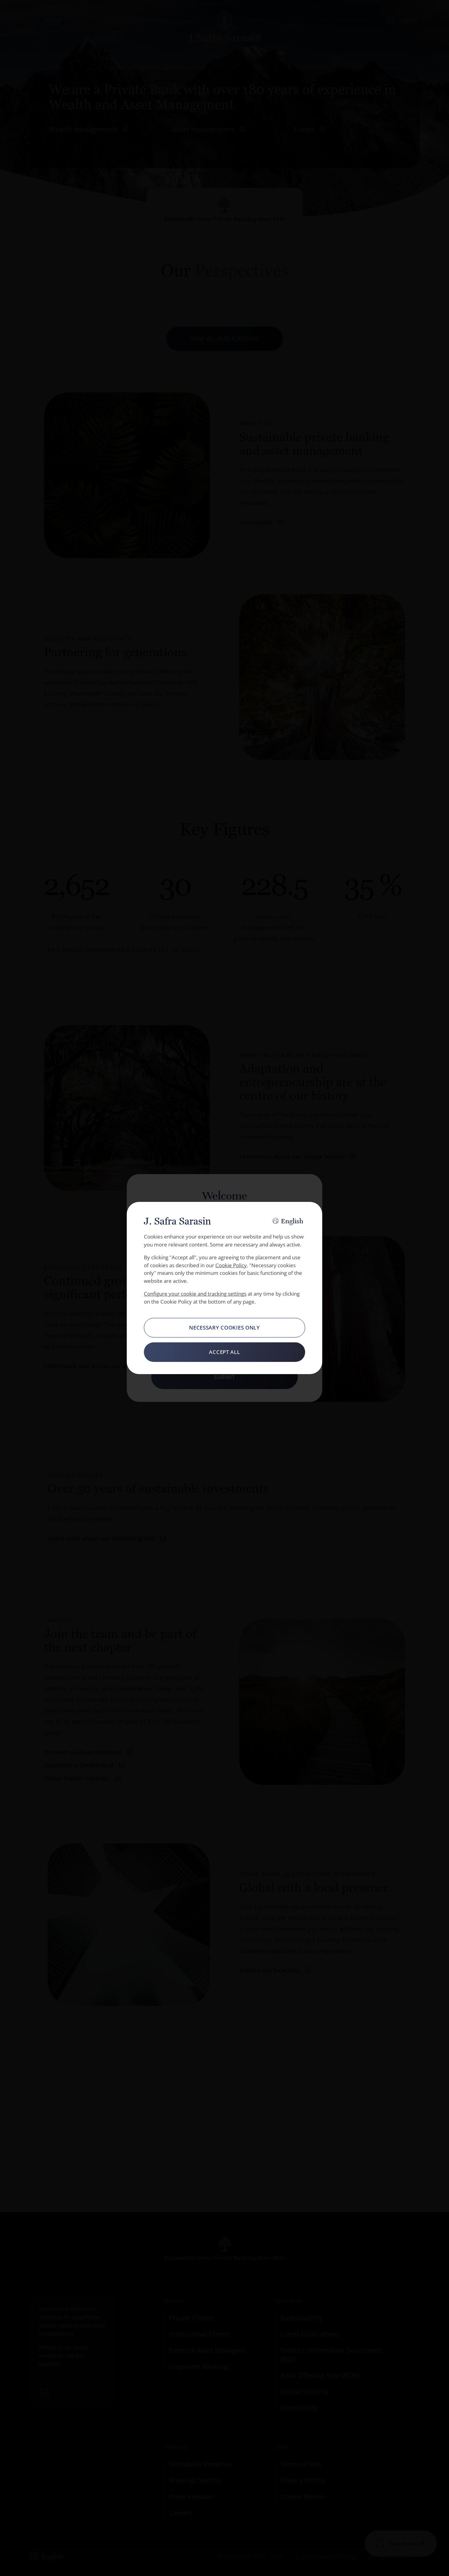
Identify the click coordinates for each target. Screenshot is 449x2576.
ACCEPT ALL (224, 1352)
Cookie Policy (231, 1265)
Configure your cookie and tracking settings (195, 1294)
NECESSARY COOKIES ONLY (224, 1328)
